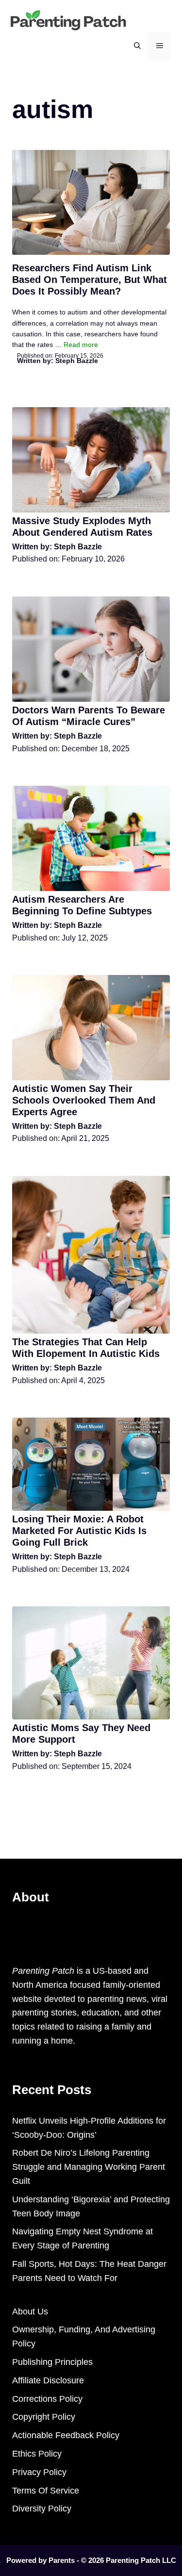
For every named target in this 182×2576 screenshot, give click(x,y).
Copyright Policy (44, 2417)
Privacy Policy (39, 2472)
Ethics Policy (37, 2454)
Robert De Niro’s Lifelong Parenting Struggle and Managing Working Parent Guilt (89, 2167)
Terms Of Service (46, 2491)
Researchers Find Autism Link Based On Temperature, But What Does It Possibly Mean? (90, 280)
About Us (30, 2312)
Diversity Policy (42, 2509)
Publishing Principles (52, 2362)
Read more (81, 345)
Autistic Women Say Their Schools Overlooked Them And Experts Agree (84, 1100)
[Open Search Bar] (137, 46)
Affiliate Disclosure (48, 2380)
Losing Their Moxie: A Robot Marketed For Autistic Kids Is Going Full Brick (79, 1531)
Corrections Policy (47, 2399)
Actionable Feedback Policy (66, 2435)
